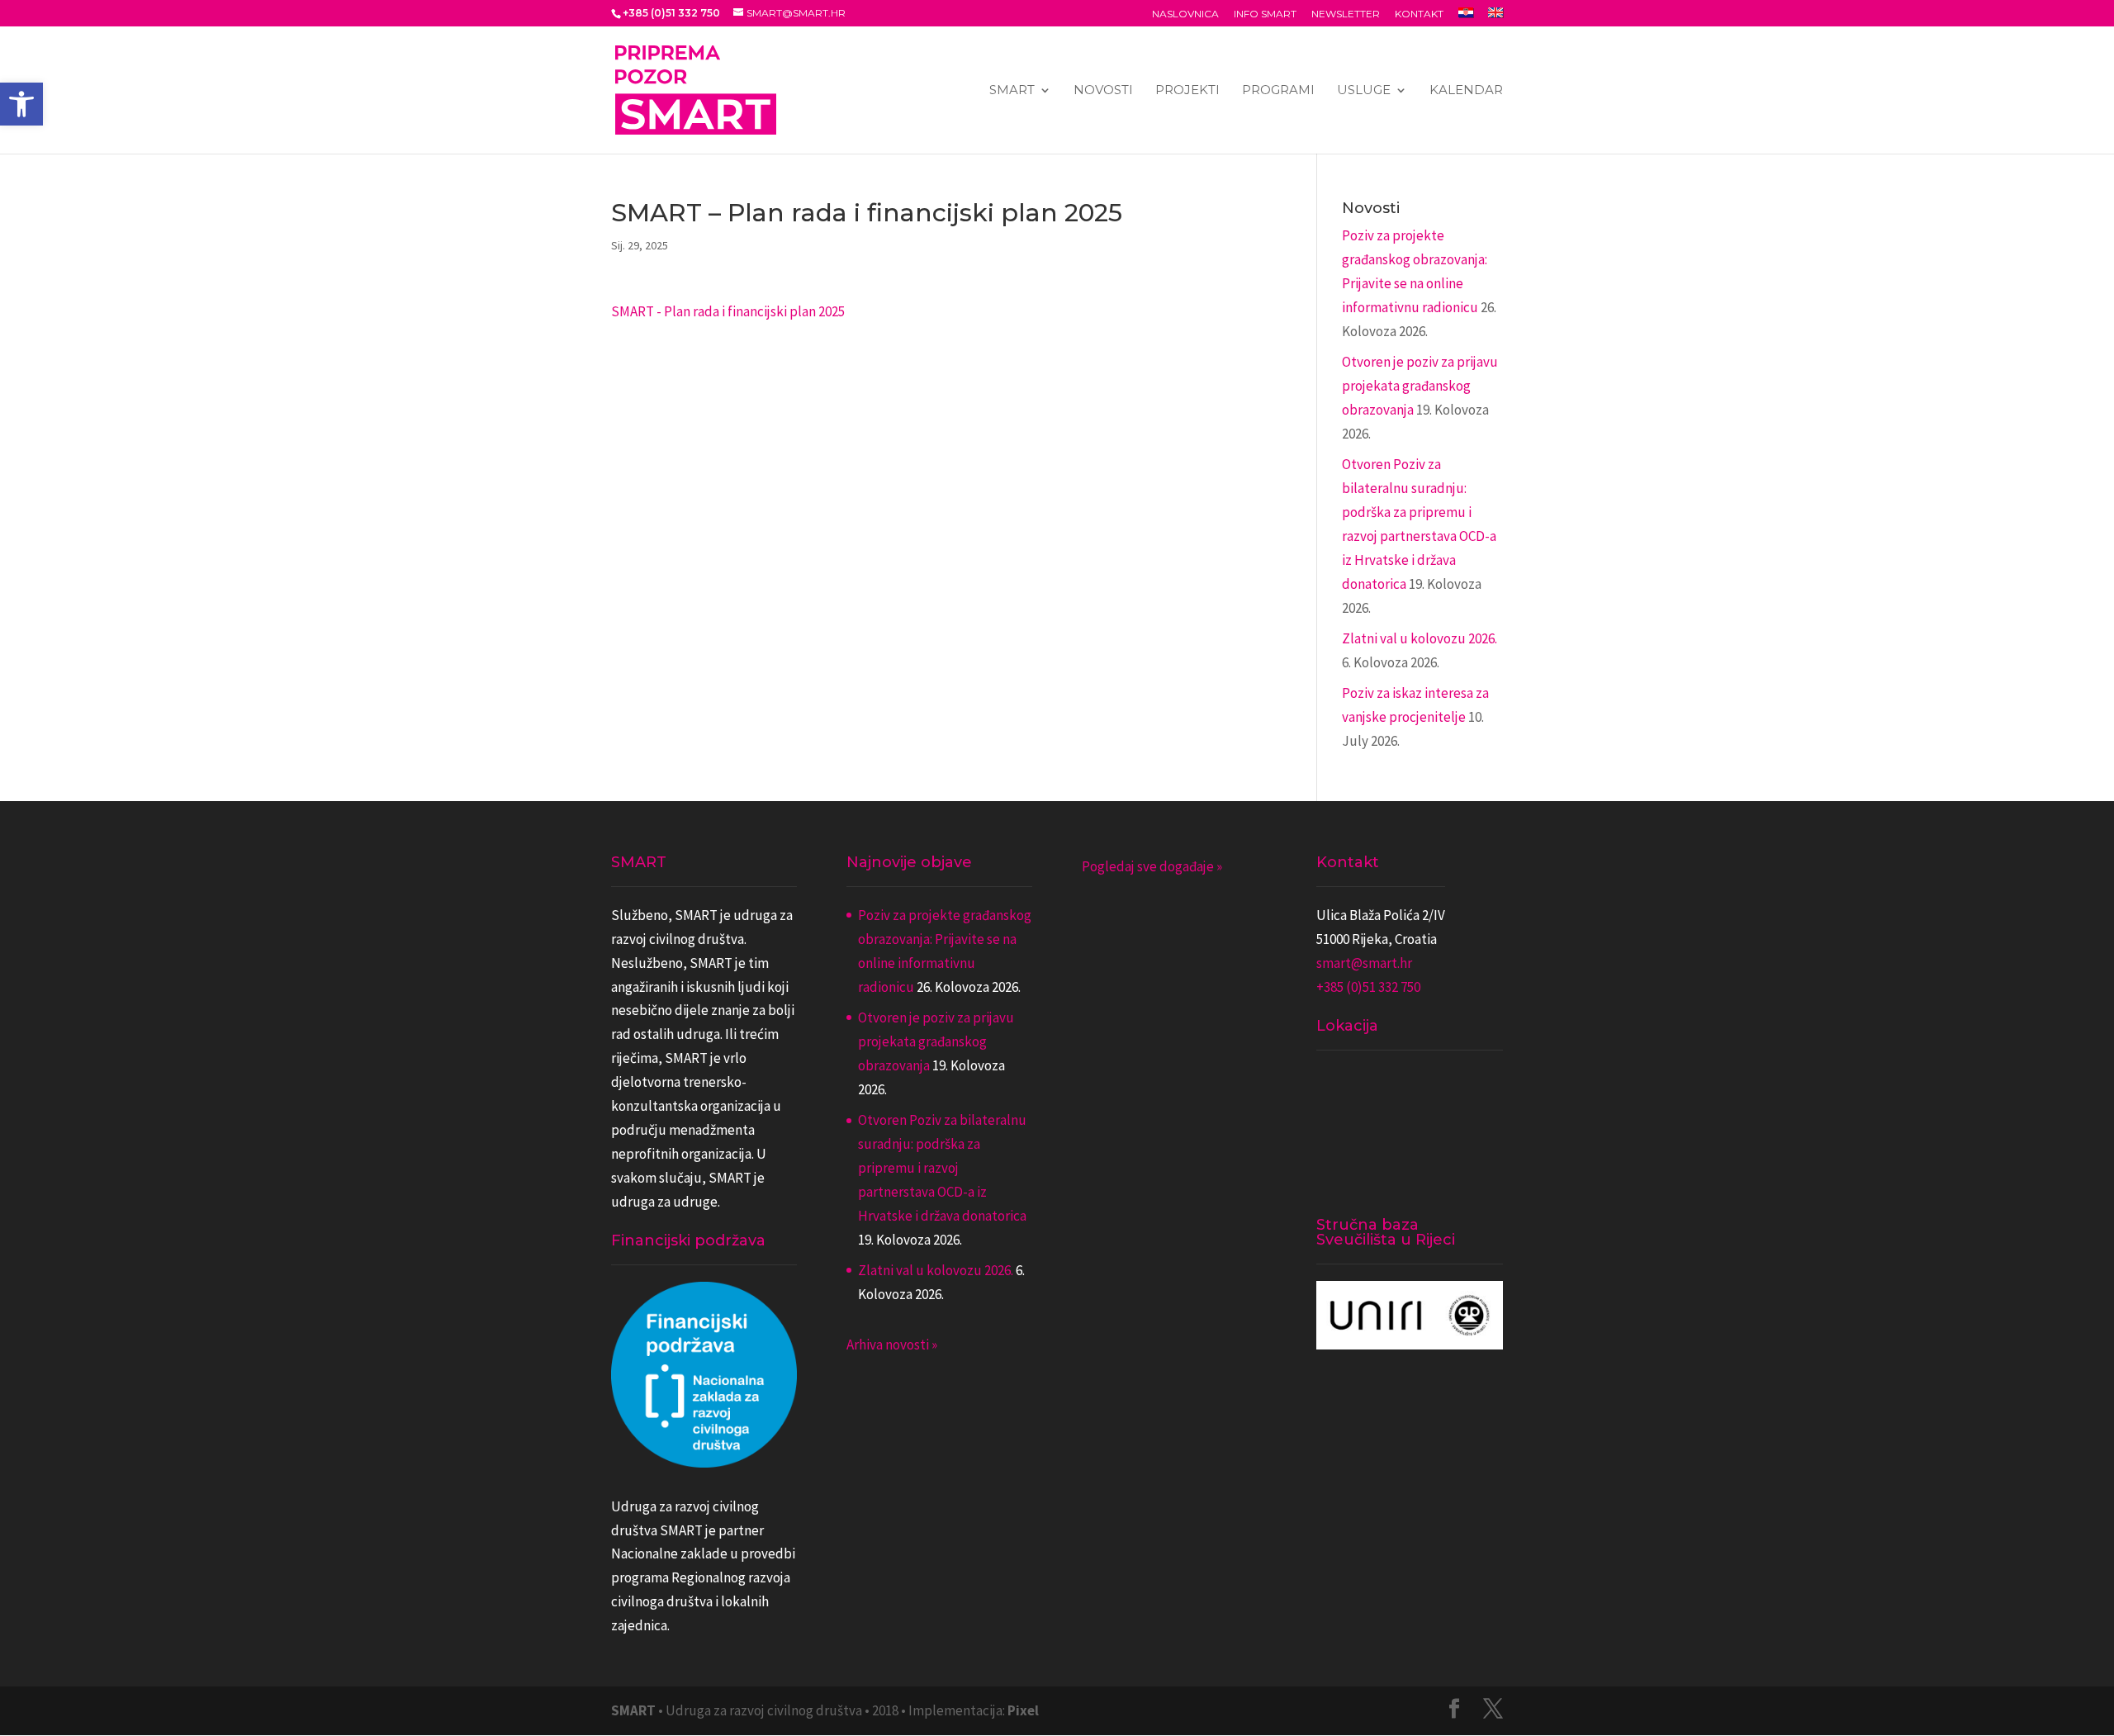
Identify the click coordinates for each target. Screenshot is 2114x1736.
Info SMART (1265, 14)
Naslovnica (1185, 14)
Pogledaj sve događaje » (1152, 866)
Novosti (1103, 91)
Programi (1278, 91)
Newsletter (1346, 14)
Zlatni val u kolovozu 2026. (1420, 638)
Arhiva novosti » (892, 1345)
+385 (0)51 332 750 (1368, 987)
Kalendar (1466, 91)
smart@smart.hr (1364, 963)
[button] (21, 104)
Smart (1012, 91)
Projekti (1187, 91)
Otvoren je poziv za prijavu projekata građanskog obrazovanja (1420, 386)
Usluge (1364, 91)
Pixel (1023, 1710)
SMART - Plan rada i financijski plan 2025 (728, 311)
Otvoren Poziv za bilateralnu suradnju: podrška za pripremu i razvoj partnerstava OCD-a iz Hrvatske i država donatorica (942, 1168)
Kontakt (1419, 14)
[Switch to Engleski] (1495, 17)
